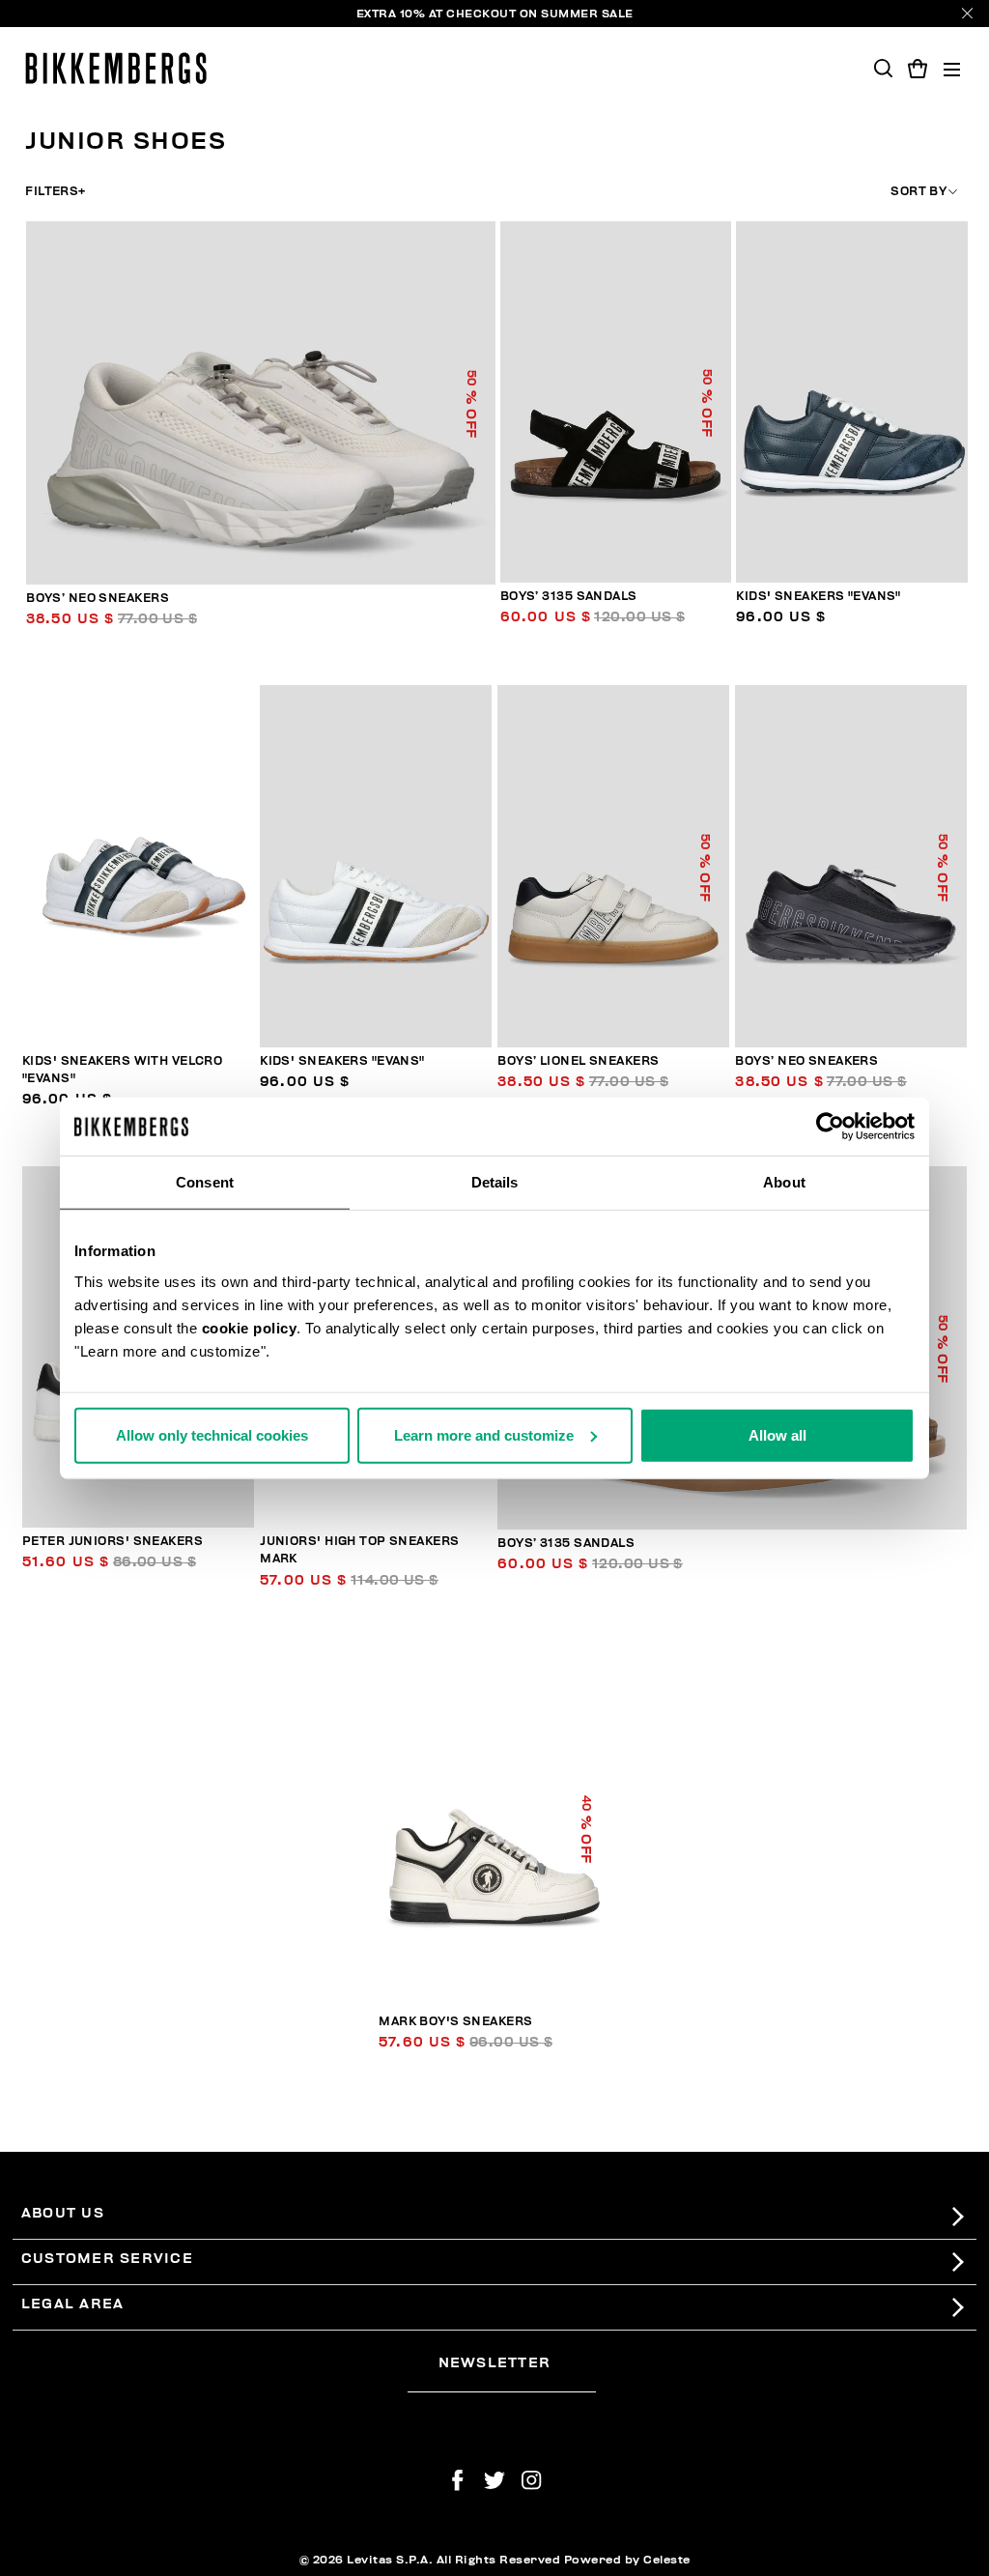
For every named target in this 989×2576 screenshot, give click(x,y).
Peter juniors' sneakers (113, 1542)
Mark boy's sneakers (455, 2022)
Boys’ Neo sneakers (98, 599)
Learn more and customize (484, 1434)
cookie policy (250, 1327)
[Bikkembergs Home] (116, 68)
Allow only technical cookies (212, 1434)
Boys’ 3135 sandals (569, 597)
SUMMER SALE (587, 14)
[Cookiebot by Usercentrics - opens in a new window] (830, 1127)
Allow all (777, 1434)
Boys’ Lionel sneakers (578, 1061)
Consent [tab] (205, 1182)
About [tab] (784, 1182)
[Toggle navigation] (952, 68)
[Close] (967, 13)
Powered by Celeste (627, 2560)
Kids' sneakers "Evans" (819, 597)
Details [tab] (495, 1182)
